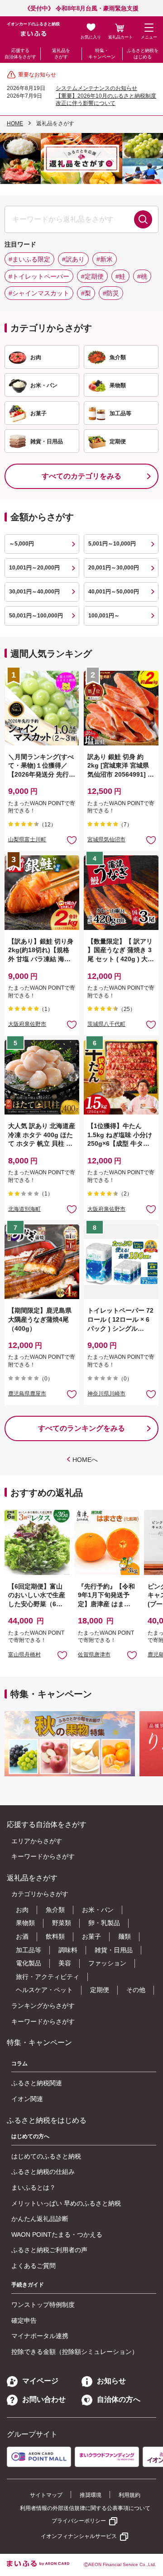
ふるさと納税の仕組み (43, 2172)
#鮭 (120, 276)
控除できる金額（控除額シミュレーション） (75, 2352)
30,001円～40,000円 (34, 592)
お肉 (22, 1910)
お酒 (22, 1936)
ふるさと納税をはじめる (143, 54)
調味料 (68, 1950)
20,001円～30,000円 (114, 568)
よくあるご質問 (34, 2266)
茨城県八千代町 (106, 1024)
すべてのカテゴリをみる (81, 476)
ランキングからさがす (43, 2006)
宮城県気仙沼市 (106, 840)
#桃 (142, 276)
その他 (136, 1990)
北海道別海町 (24, 1209)
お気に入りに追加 (62, 1655)
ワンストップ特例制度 (43, 2305)
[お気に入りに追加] (72, 840)
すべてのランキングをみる (81, 1428)
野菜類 (62, 1923)
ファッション (107, 1963)
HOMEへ (85, 1460)
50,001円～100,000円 (36, 616)
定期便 (100, 1990)
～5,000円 (22, 544)
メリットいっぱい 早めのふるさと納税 (66, 2203)
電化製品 (29, 1963)
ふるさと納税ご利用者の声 (49, 2250)
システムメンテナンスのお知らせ (96, 88)
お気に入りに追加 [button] (72, 840)
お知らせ (111, 2381)
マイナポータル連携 (40, 2336)
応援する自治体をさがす (20, 54)
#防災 (111, 293)
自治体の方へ (119, 2399)
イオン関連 (27, 2099)
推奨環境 (91, 2495)
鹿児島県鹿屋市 (27, 1394)
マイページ (40, 2381)
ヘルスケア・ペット (44, 1990)
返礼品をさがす (61, 54)
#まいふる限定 (29, 259)
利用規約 (129, 2495)
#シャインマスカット (39, 293)
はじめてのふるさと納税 (46, 2156)
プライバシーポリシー (79, 2521)
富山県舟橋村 (24, 1655)
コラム (19, 2064)
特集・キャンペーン (102, 54)
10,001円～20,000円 (34, 568)
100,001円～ (104, 616)
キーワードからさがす (43, 1856)
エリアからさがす (37, 1841)
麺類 (125, 1936)
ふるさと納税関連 (37, 2083)
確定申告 (24, 2320)
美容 (65, 1963)
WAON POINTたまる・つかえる (57, 2234)
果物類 (25, 1923)
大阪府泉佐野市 (27, 1024)
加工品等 (29, 1950)
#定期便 (92, 276)
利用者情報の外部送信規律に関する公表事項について (85, 2508)
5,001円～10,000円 (112, 544)
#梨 (86, 293)
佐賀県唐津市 (94, 1655)
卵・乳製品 (104, 1923)
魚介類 (55, 1910)
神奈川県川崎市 (106, 1394)
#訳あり (73, 259)
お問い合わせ (44, 2399)
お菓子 (91, 1936)
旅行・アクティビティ (48, 1977)
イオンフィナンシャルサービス (79, 2536)
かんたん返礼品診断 (40, 2219)
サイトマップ (46, 2495)
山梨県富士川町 (27, 840)
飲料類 (55, 1936)
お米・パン (98, 1910)
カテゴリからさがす (40, 1894)
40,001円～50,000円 (114, 592)
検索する (143, 219)
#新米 (105, 259)
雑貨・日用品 (114, 1950)
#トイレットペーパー (39, 276)
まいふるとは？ (34, 2187)
